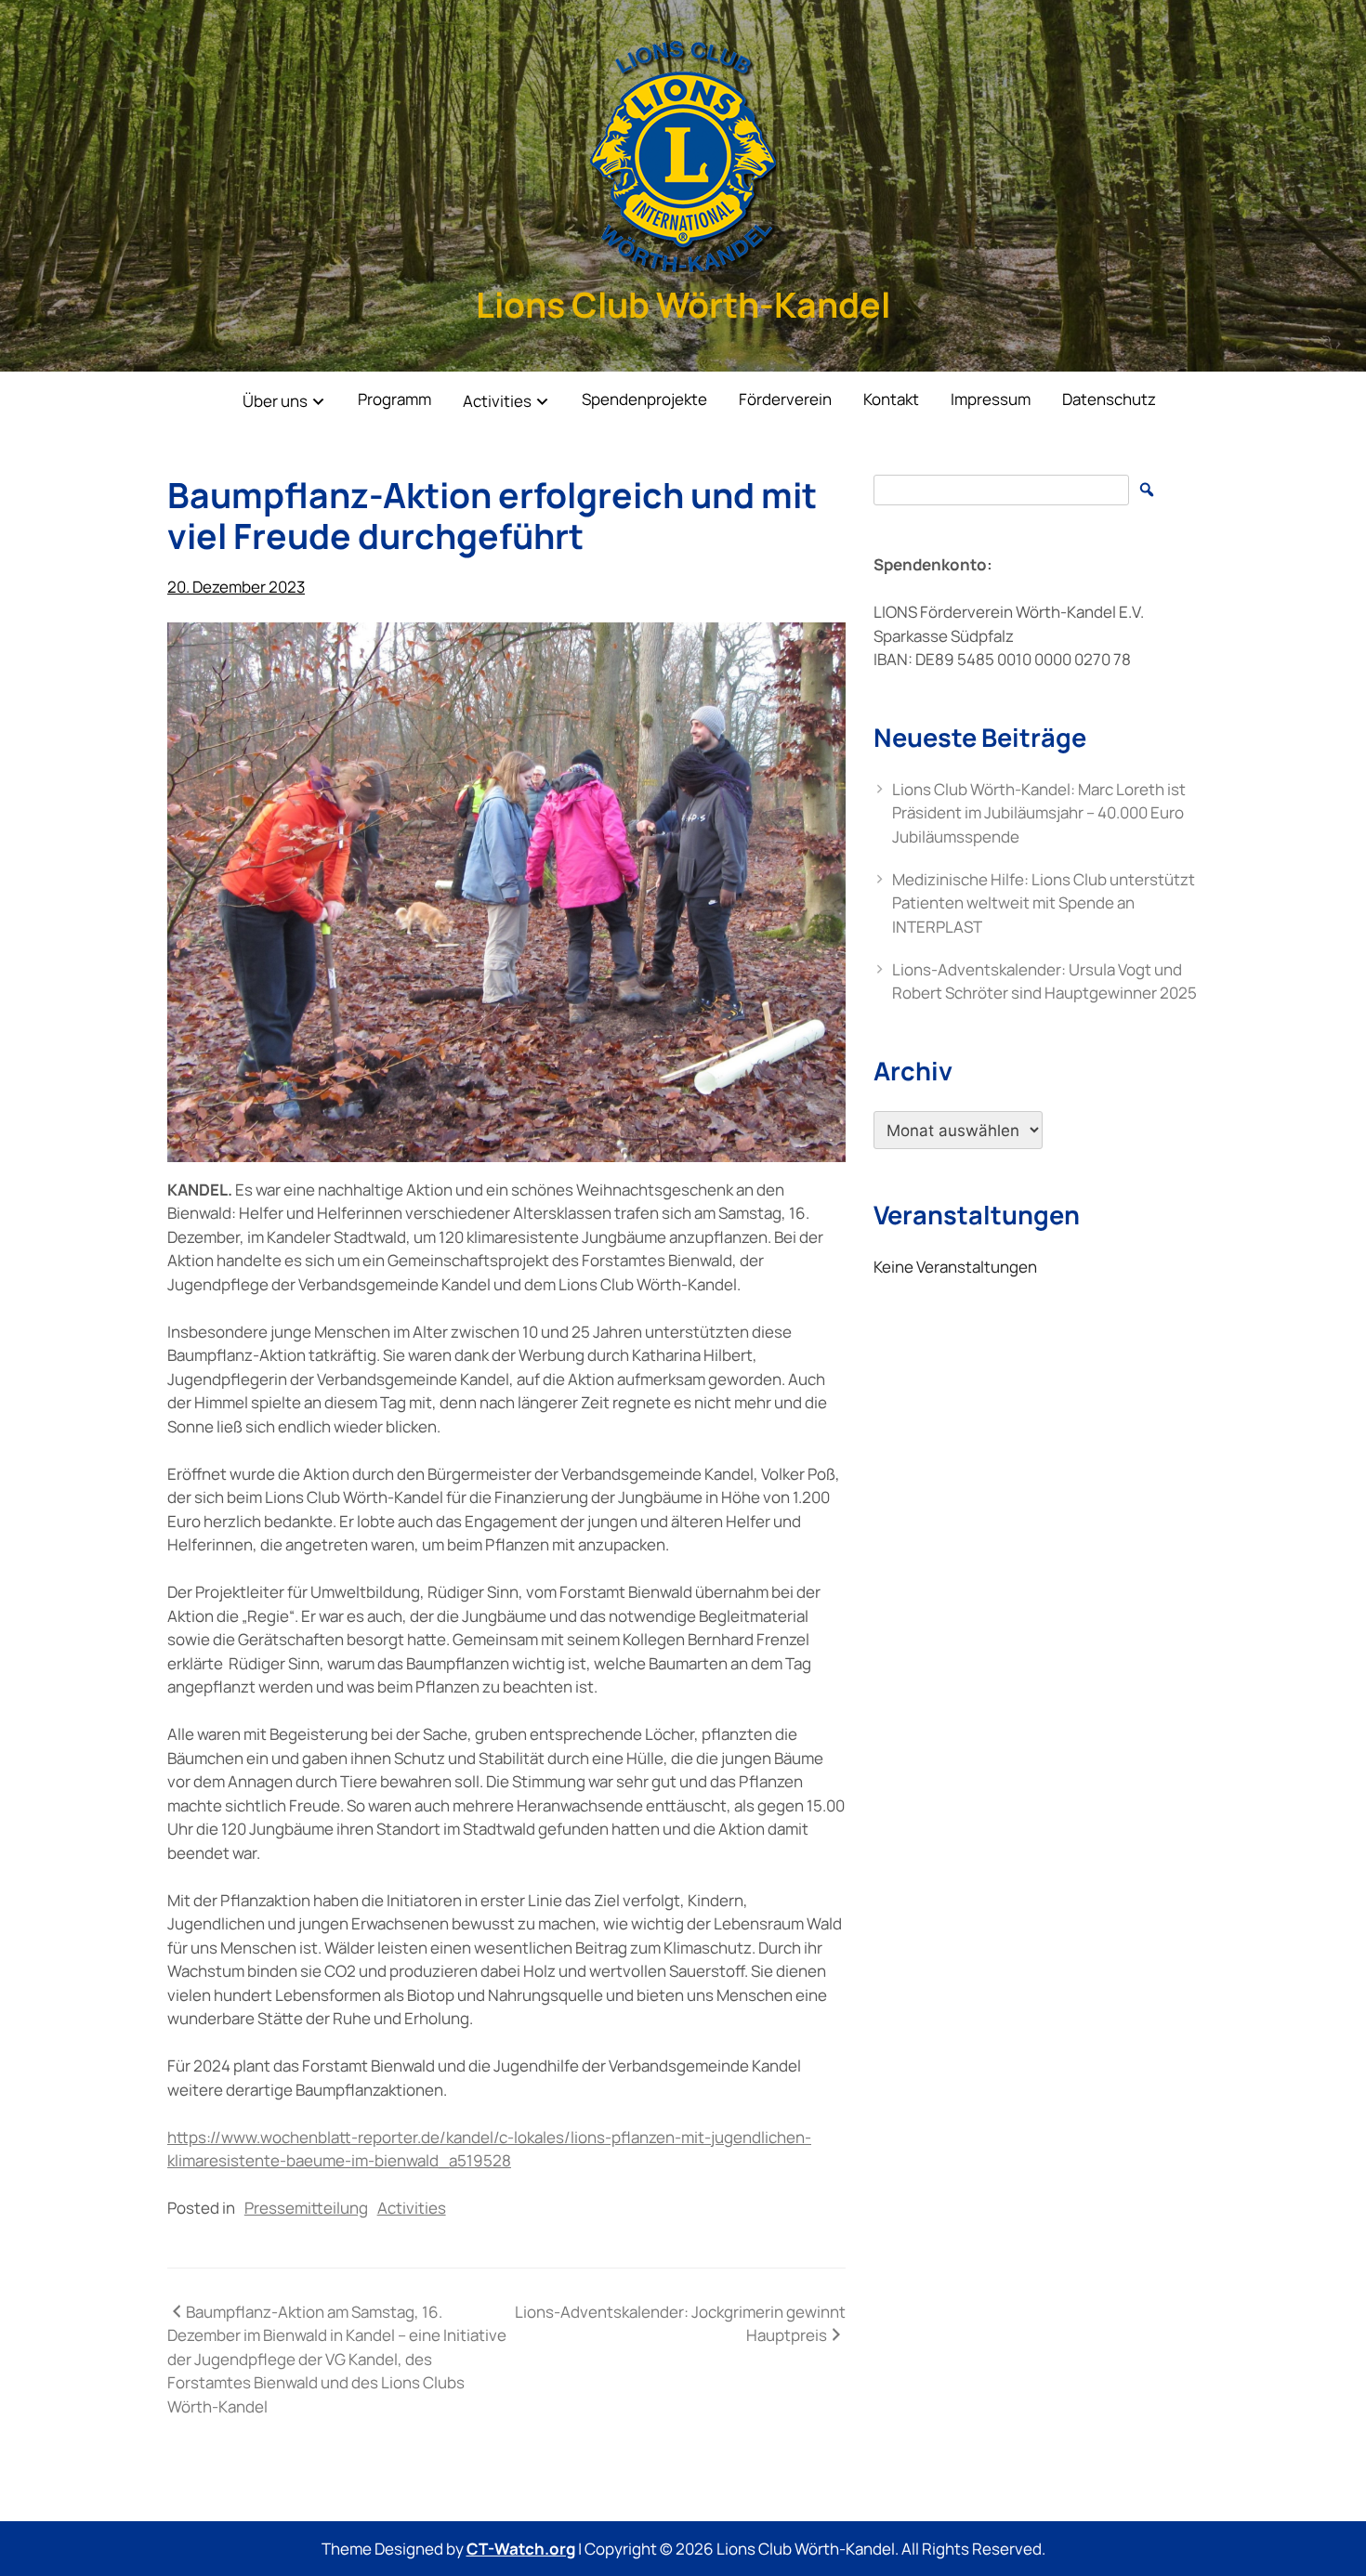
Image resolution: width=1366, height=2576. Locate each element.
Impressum (991, 399)
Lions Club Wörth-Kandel (683, 304)
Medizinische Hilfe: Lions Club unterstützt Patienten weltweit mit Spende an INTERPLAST (1044, 903)
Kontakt (891, 399)
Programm (394, 399)
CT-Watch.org (521, 2549)
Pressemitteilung (306, 2208)
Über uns (275, 401)
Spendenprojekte (644, 399)
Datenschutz (1109, 399)
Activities (497, 401)
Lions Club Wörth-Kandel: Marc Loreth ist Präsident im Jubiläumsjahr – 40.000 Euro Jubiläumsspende (1039, 813)
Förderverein (785, 399)
